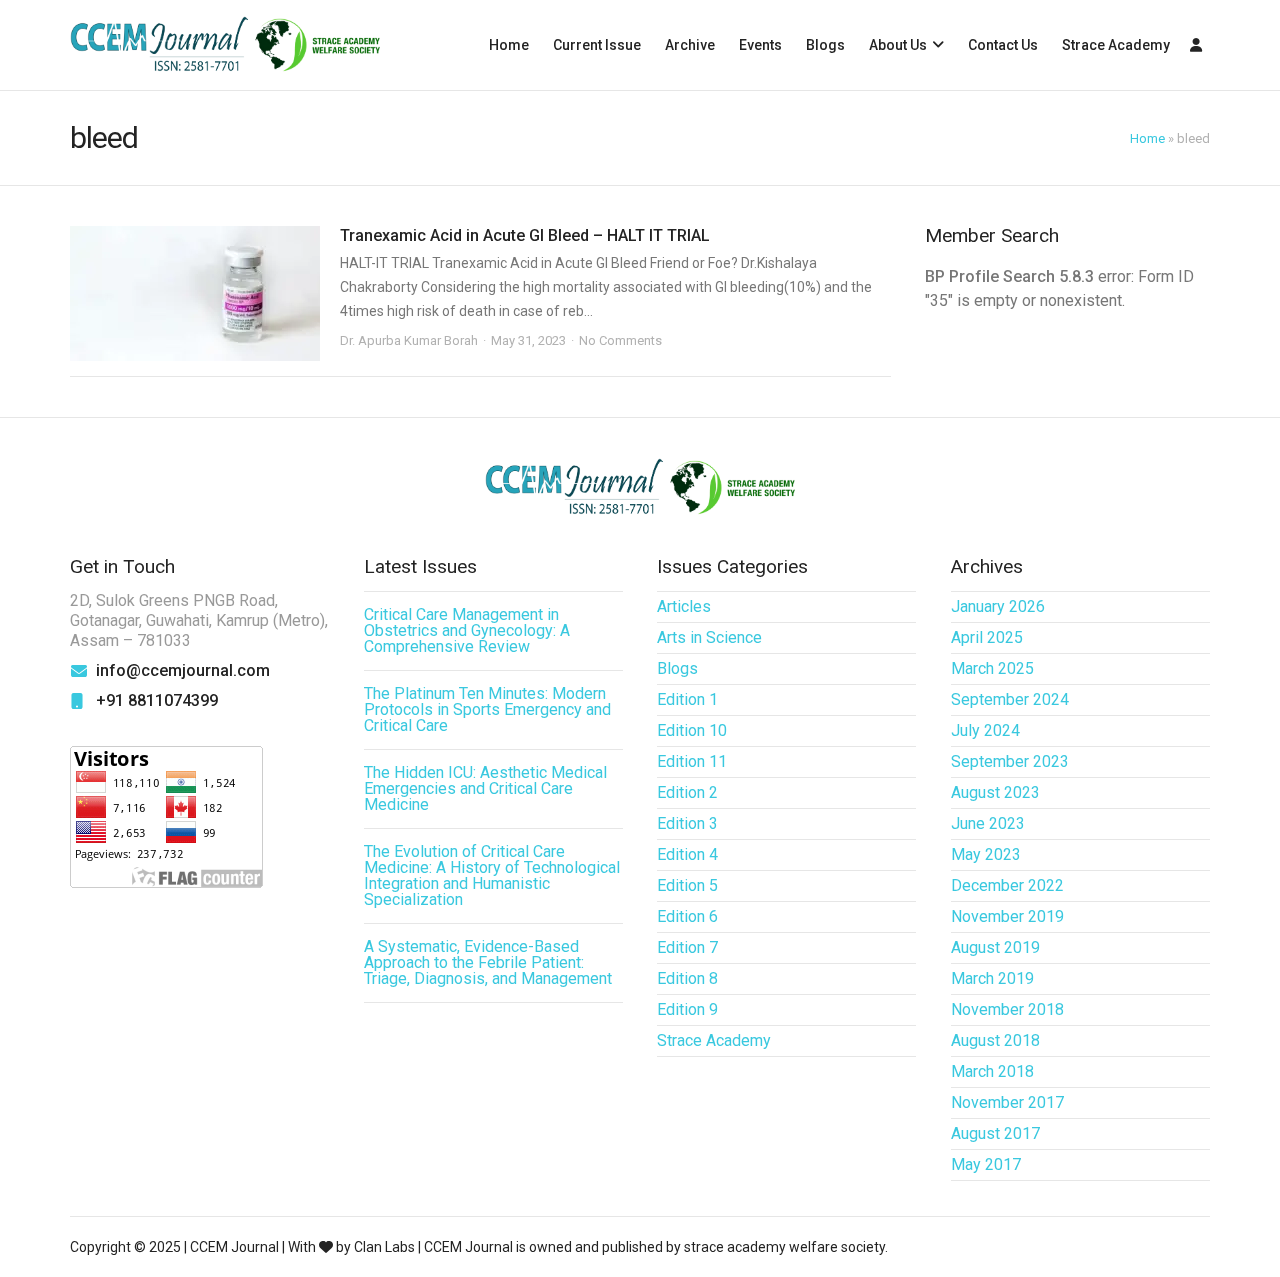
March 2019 (992, 978)
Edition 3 (687, 823)
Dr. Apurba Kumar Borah (409, 340)
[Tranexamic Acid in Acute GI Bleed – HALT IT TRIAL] (195, 293)
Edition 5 (687, 885)
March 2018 (992, 1071)
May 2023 (986, 854)
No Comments (620, 340)
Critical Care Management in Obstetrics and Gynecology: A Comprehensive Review (467, 630)
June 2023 (988, 823)
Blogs (825, 45)
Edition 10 (692, 730)
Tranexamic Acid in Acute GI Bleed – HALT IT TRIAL (525, 235)
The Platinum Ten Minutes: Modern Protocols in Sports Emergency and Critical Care (487, 709)
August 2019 (995, 947)
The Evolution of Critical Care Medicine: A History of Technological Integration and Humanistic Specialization (492, 875)
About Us (898, 45)
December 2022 (1007, 885)
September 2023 (1010, 761)
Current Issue (597, 45)
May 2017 (986, 1164)
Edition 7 (687, 947)
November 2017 (1007, 1102)
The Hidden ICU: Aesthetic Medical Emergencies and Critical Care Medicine (485, 788)
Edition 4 (687, 854)
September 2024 (1010, 699)
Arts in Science (709, 637)
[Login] (1196, 45)
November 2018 (1007, 1009)
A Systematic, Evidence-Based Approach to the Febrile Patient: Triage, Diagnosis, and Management (488, 962)
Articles (684, 606)
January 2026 (998, 606)
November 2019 (1007, 916)
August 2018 (995, 1040)
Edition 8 (687, 978)
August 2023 (995, 792)
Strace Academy (1116, 45)
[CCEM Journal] (225, 45)
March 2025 (992, 668)
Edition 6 (687, 916)
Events (760, 45)
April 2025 (987, 637)
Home (509, 45)
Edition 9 (687, 1009)
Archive (690, 45)
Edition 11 (692, 761)
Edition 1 (687, 699)
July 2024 (985, 730)
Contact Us (1003, 45)
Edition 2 (687, 792)
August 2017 (995, 1133)
